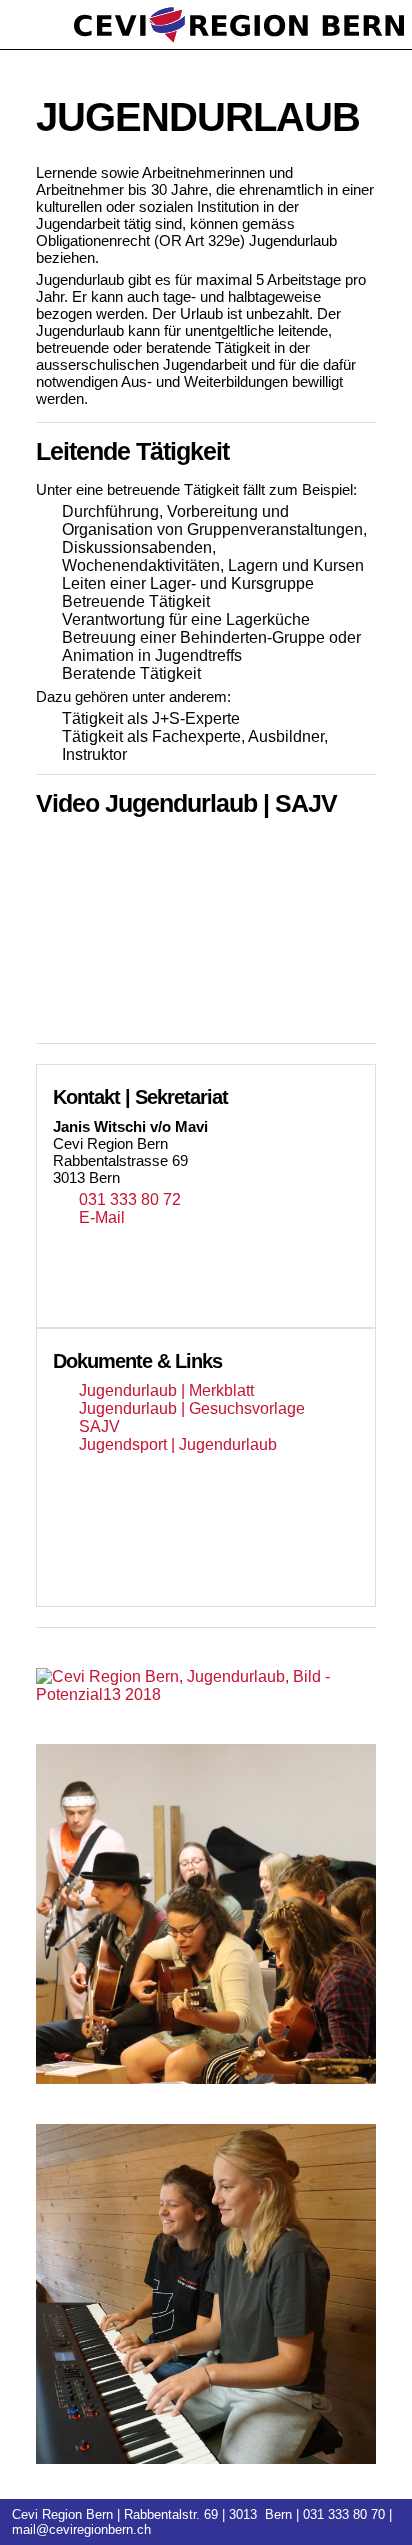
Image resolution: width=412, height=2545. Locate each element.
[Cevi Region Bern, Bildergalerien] (206, 1686)
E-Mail (102, 1217)
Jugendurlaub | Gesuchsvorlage (192, 1408)
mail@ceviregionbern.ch (81, 2529)
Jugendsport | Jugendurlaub (178, 1444)
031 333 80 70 (344, 2514)
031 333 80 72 (130, 1199)
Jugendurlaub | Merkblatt (166, 1390)
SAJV (99, 1426)
